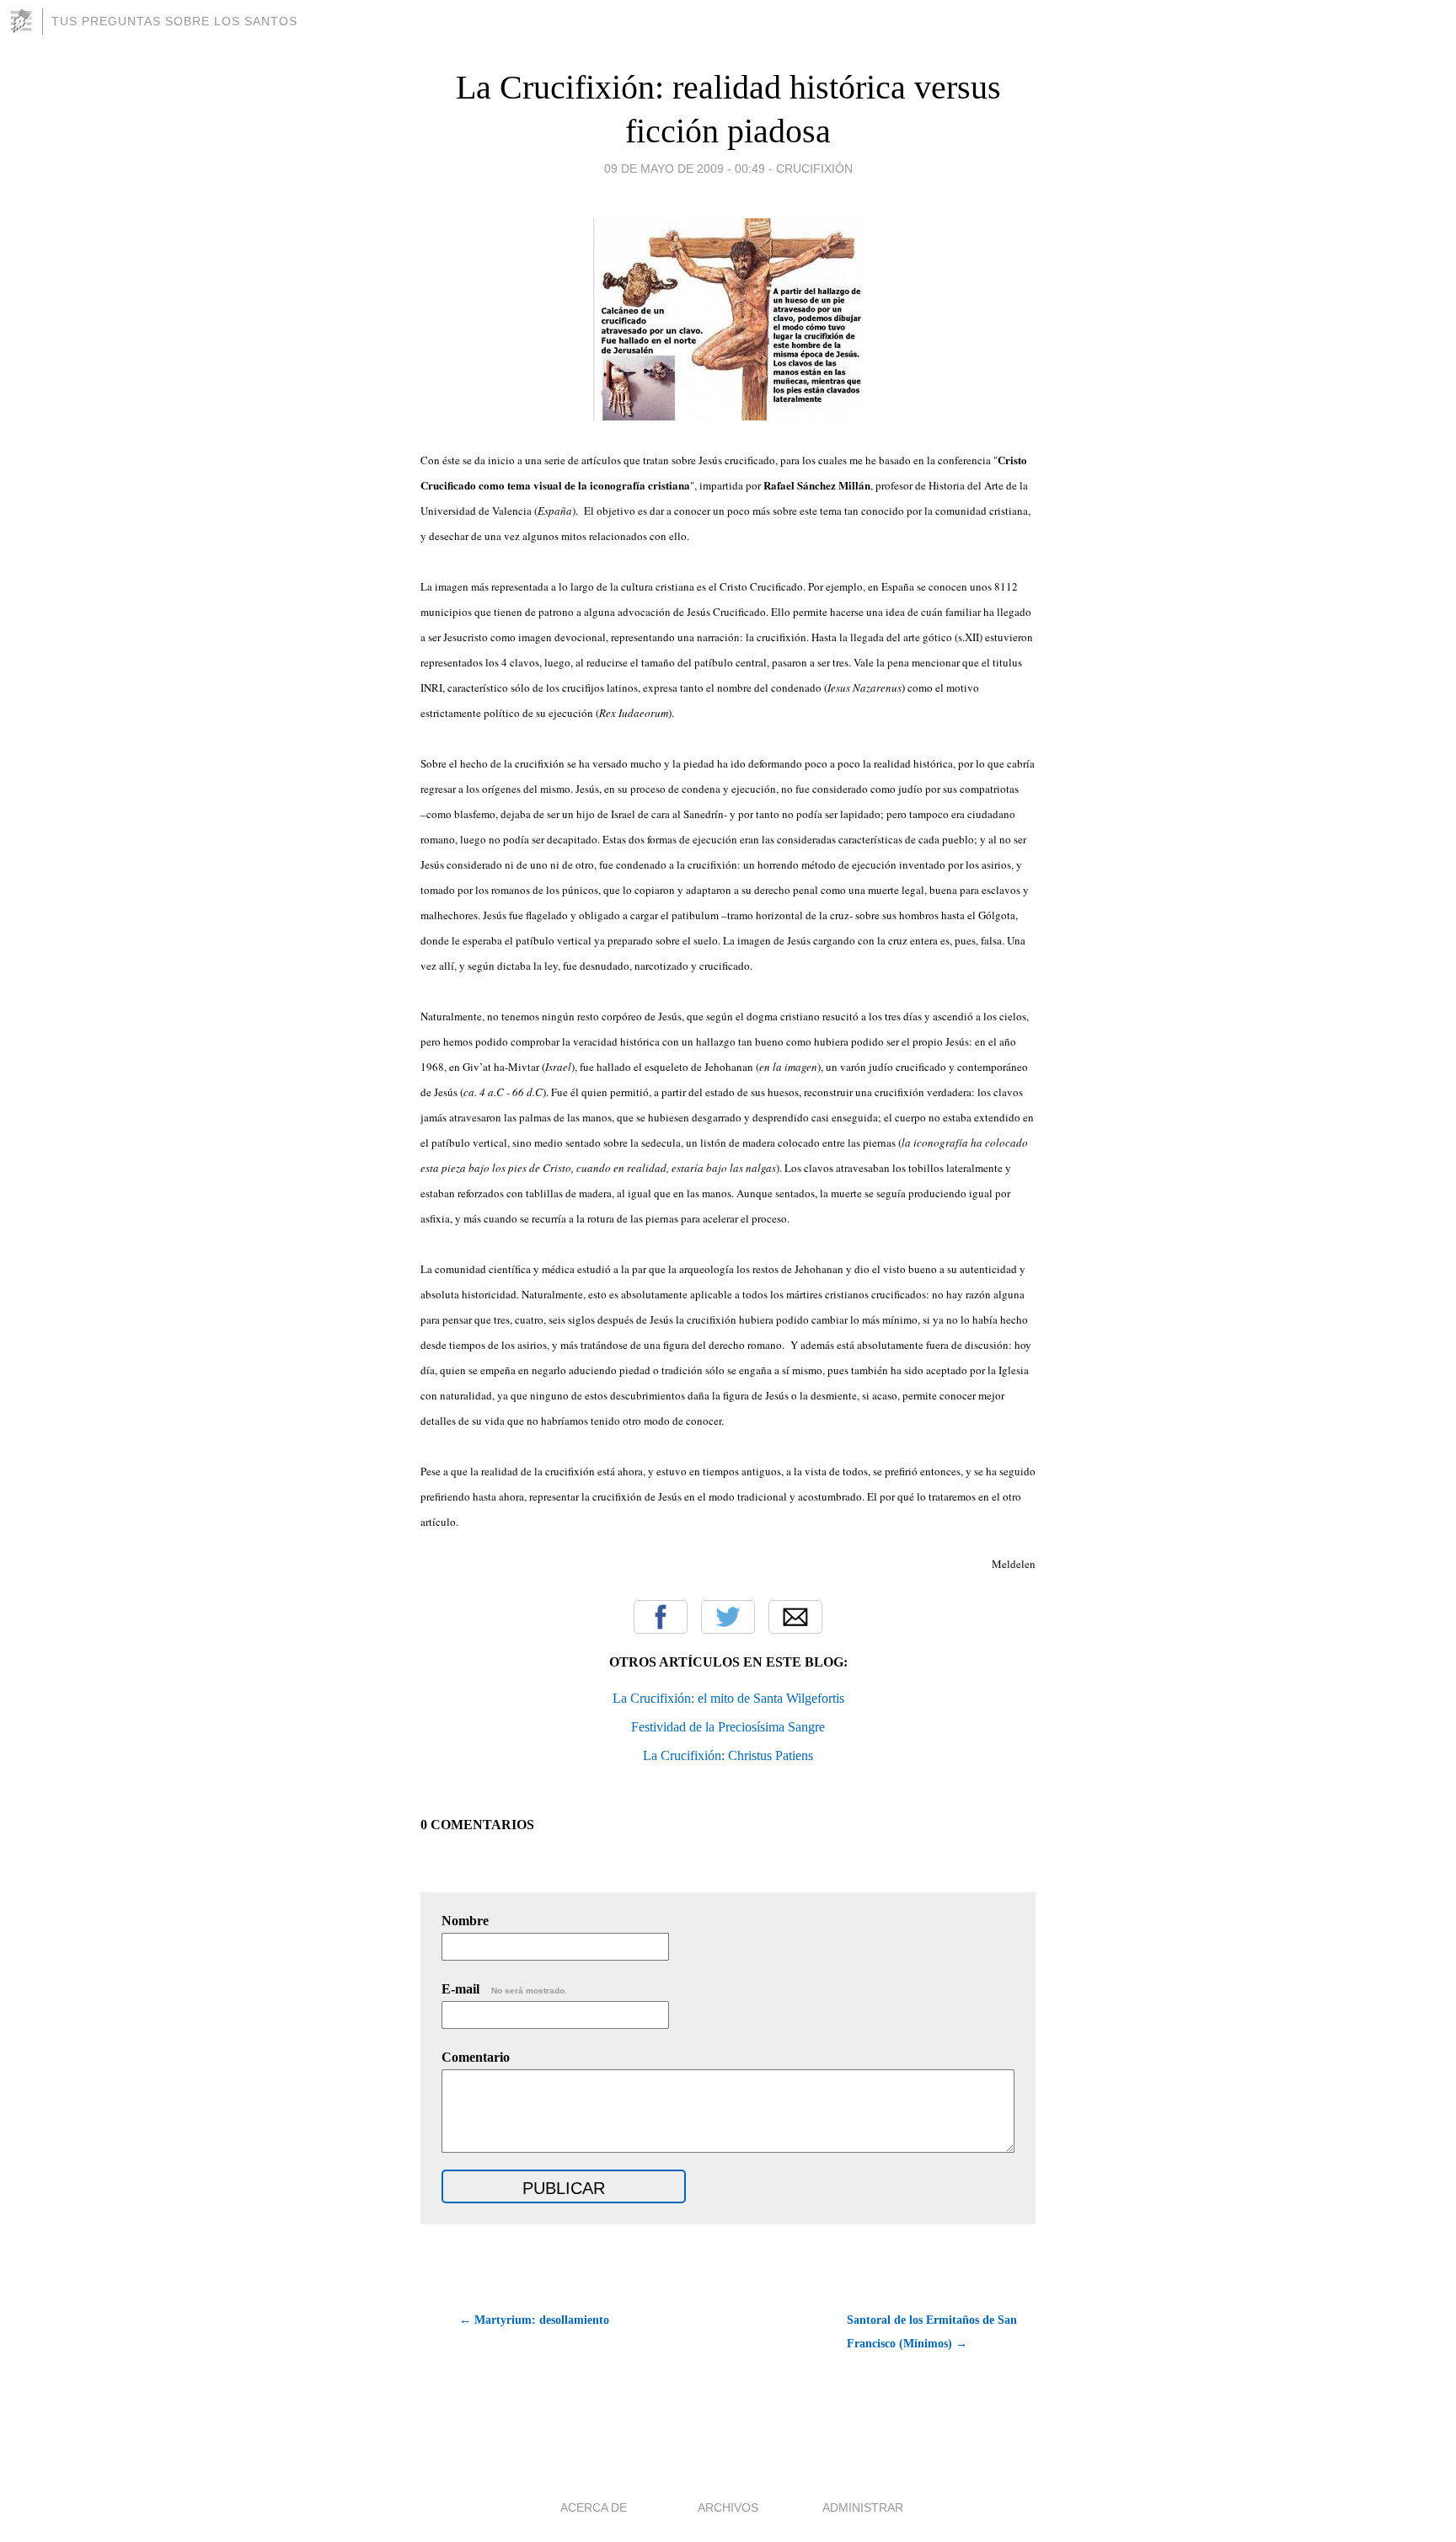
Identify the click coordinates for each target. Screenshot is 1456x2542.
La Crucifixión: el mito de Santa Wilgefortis (728, 1698)
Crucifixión (814, 169)
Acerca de (594, 2507)
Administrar (863, 2507)
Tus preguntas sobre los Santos (174, 21)
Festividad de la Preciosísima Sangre (728, 1727)
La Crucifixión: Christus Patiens (728, 1755)
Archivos (728, 2507)
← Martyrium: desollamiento (534, 2320)
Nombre (465, 1921)
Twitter (728, 1617)
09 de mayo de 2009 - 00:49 (685, 169)
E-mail (504, 1989)
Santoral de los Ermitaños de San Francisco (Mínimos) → (932, 2332)
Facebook (661, 1617)
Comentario (476, 2057)
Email (795, 1617)
